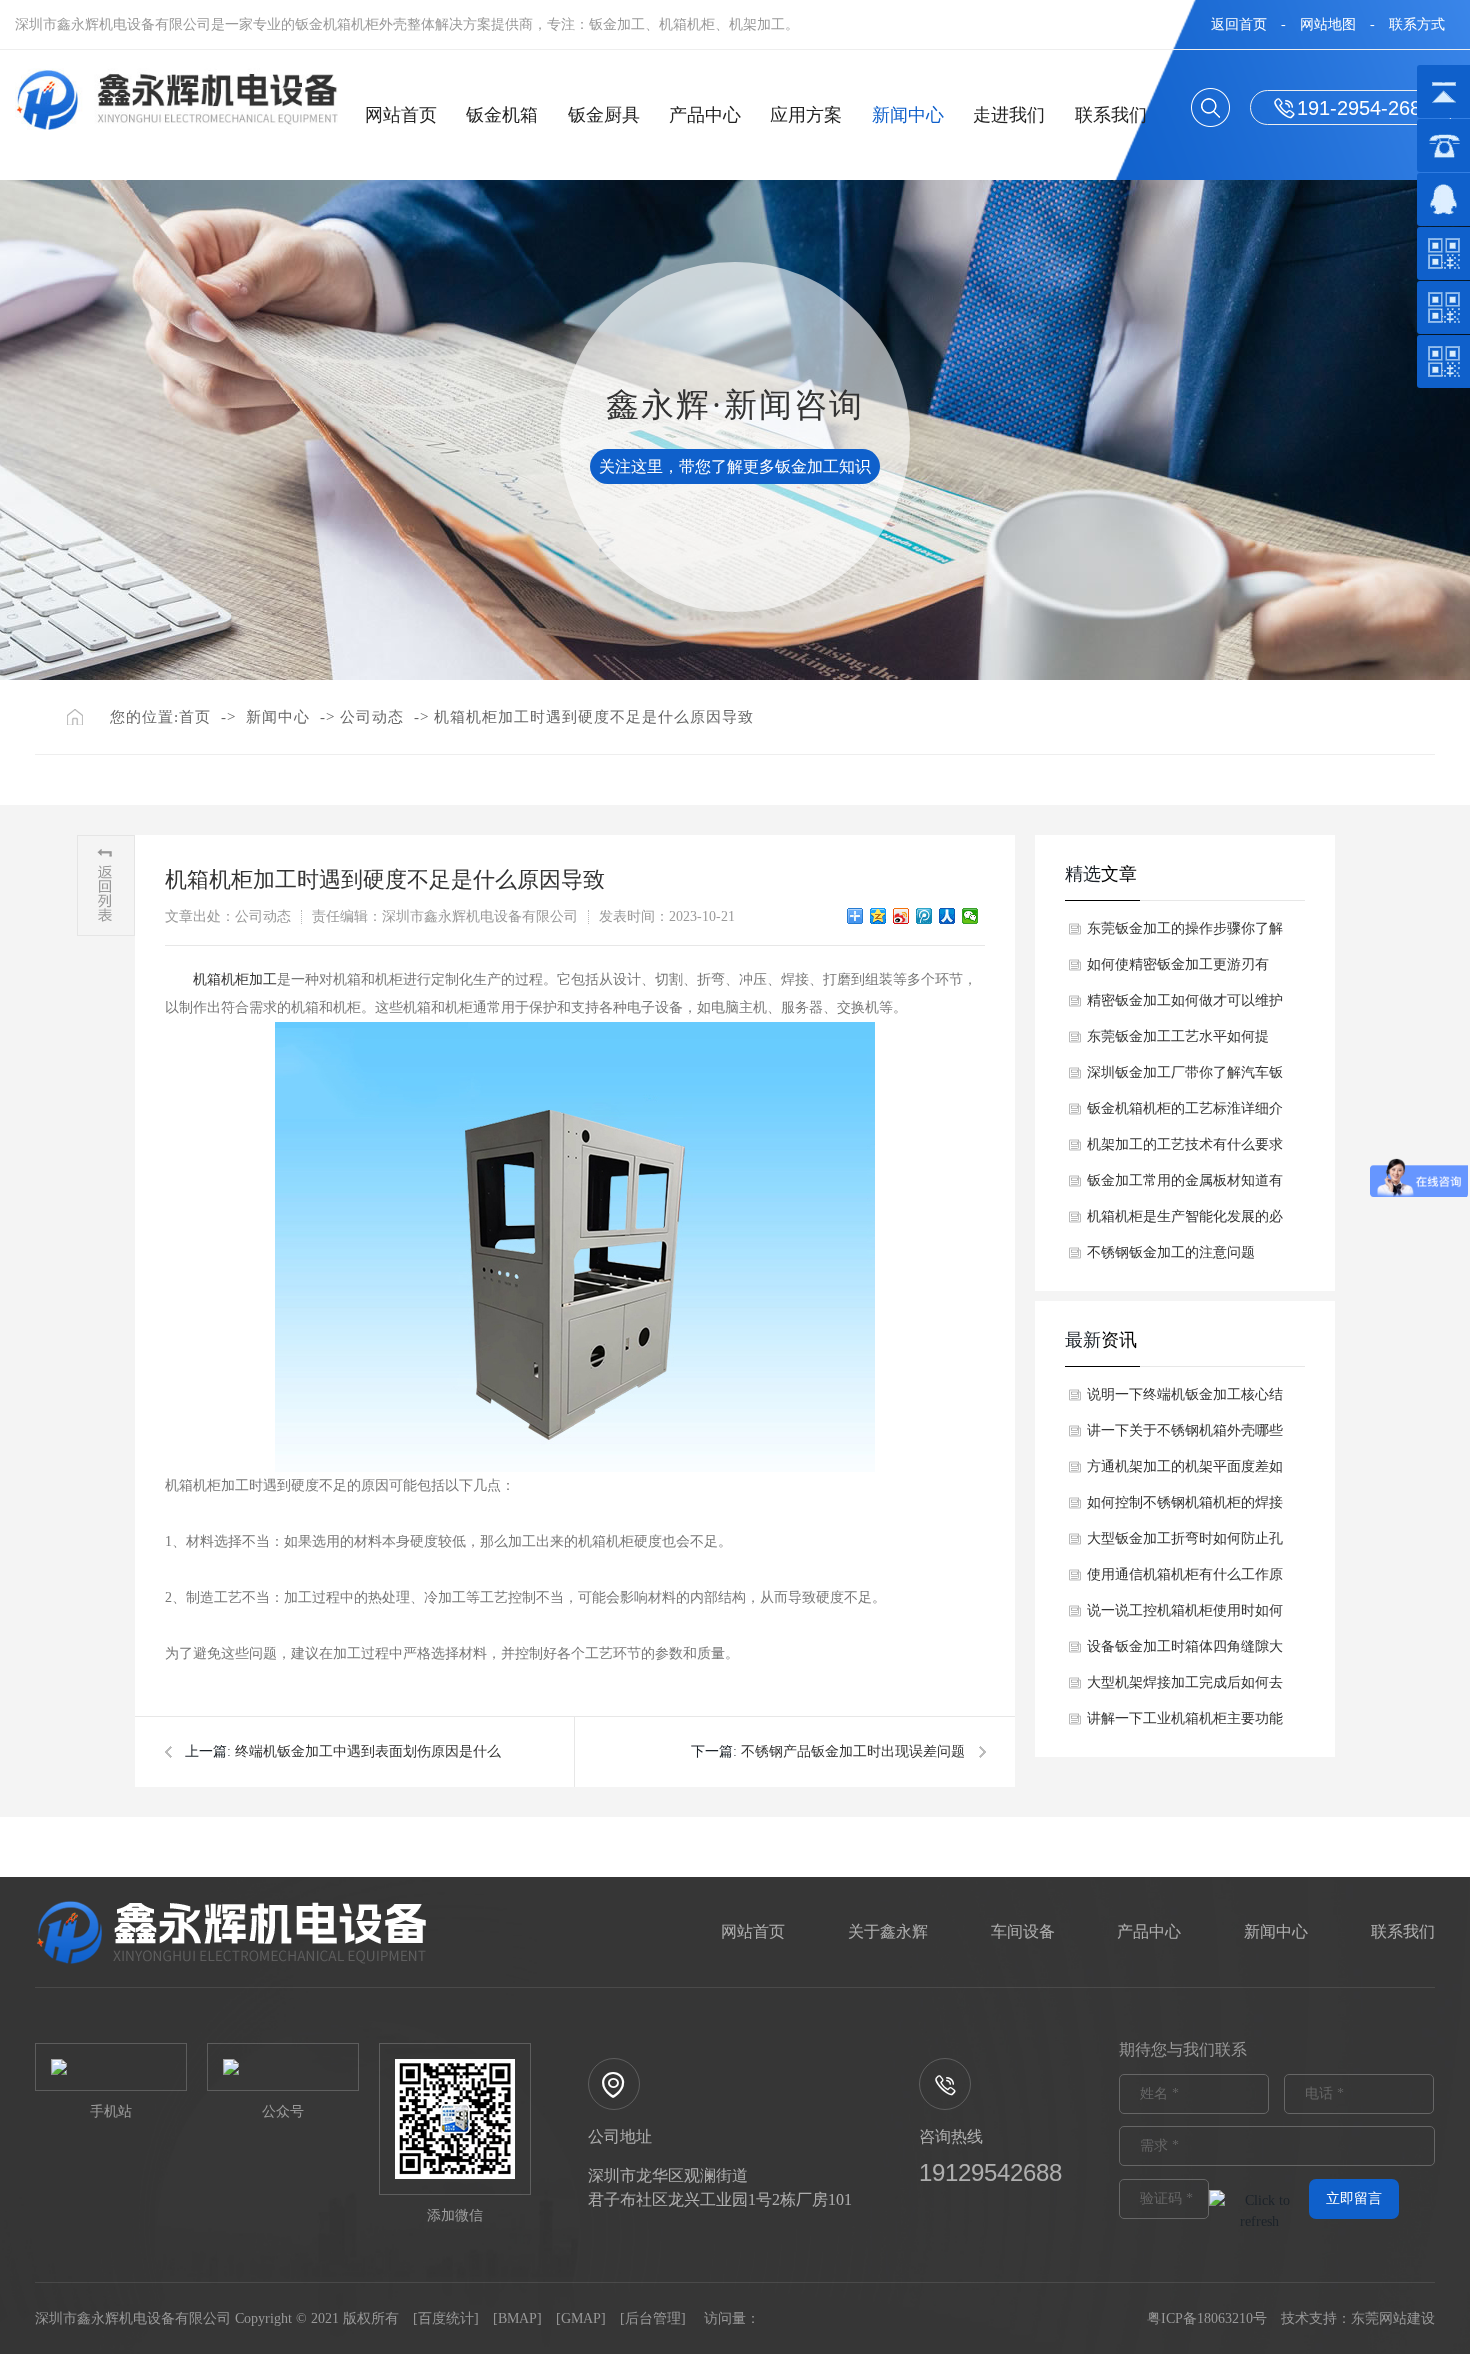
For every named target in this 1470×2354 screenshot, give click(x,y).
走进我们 (1009, 115)
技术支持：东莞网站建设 (1358, 2318)
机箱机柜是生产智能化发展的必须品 (1185, 1222)
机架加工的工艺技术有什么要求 (1185, 1144)
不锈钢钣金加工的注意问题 (1171, 1252)
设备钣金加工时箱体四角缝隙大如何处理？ (1185, 1652)
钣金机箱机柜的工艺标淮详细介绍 (1185, 1114)
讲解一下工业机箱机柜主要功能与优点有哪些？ (1185, 1724)
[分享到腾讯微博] (924, 916)
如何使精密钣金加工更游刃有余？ (1178, 970)
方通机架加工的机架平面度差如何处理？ (1185, 1472)
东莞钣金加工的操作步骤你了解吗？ (1185, 934)
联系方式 (1417, 24)
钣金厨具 (604, 115)
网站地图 (1328, 24)
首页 (195, 717)
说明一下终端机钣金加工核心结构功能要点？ (1185, 1400)
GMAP (581, 2318)
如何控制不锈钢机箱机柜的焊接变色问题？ (1185, 1508)
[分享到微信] (970, 916)
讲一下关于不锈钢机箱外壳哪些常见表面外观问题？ (1185, 1436)
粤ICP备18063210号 (1207, 2318)
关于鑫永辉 (888, 1931)
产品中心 (705, 115)
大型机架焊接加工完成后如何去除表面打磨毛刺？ (1185, 1688)
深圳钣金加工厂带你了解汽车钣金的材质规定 (1185, 1078)
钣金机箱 (502, 115)
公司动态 (372, 717)
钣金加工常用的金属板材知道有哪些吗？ (1185, 1186)
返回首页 (1239, 24)
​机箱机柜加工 (235, 979)
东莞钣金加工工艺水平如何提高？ (1178, 1042)
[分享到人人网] (947, 916)
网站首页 (401, 115)
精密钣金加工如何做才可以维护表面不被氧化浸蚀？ (1185, 1006)
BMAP (517, 2318)
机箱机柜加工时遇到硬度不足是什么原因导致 (594, 717)
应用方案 (806, 115)
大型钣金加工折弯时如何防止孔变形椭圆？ (1185, 1544)
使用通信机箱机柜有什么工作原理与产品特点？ (1185, 1580)
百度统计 (446, 2318)
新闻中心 (908, 115)
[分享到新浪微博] (901, 916)
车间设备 (1023, 1931)
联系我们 (1111, 115)
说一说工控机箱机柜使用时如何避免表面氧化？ (1185, 1616)
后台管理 (653, 2318)
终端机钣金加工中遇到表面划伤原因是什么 (368, 1751)
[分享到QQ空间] (878, 916)
